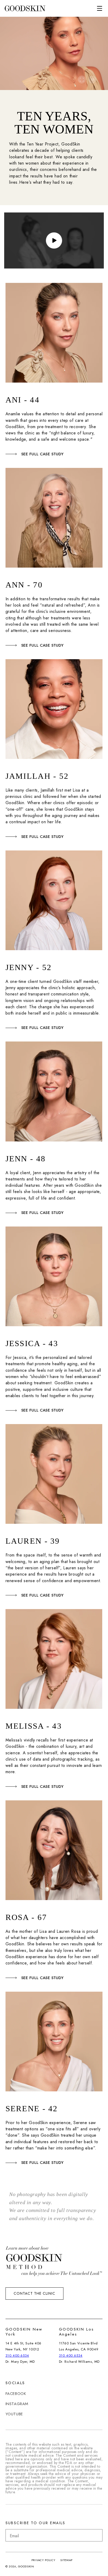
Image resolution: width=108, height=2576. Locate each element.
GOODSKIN (26, 2566)
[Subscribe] (96, 2535)
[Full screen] (82, 80)
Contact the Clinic (34, 2293)
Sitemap (66, 2560)
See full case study (42, 454)
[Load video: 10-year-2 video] (54, 240)
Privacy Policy (44, 2560)
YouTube (14, 2414)
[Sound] (92, 80)
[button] (100, 8)
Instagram (17, 2404)
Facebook (16, 2394)
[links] (25, 9)
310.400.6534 (17, 2356)
